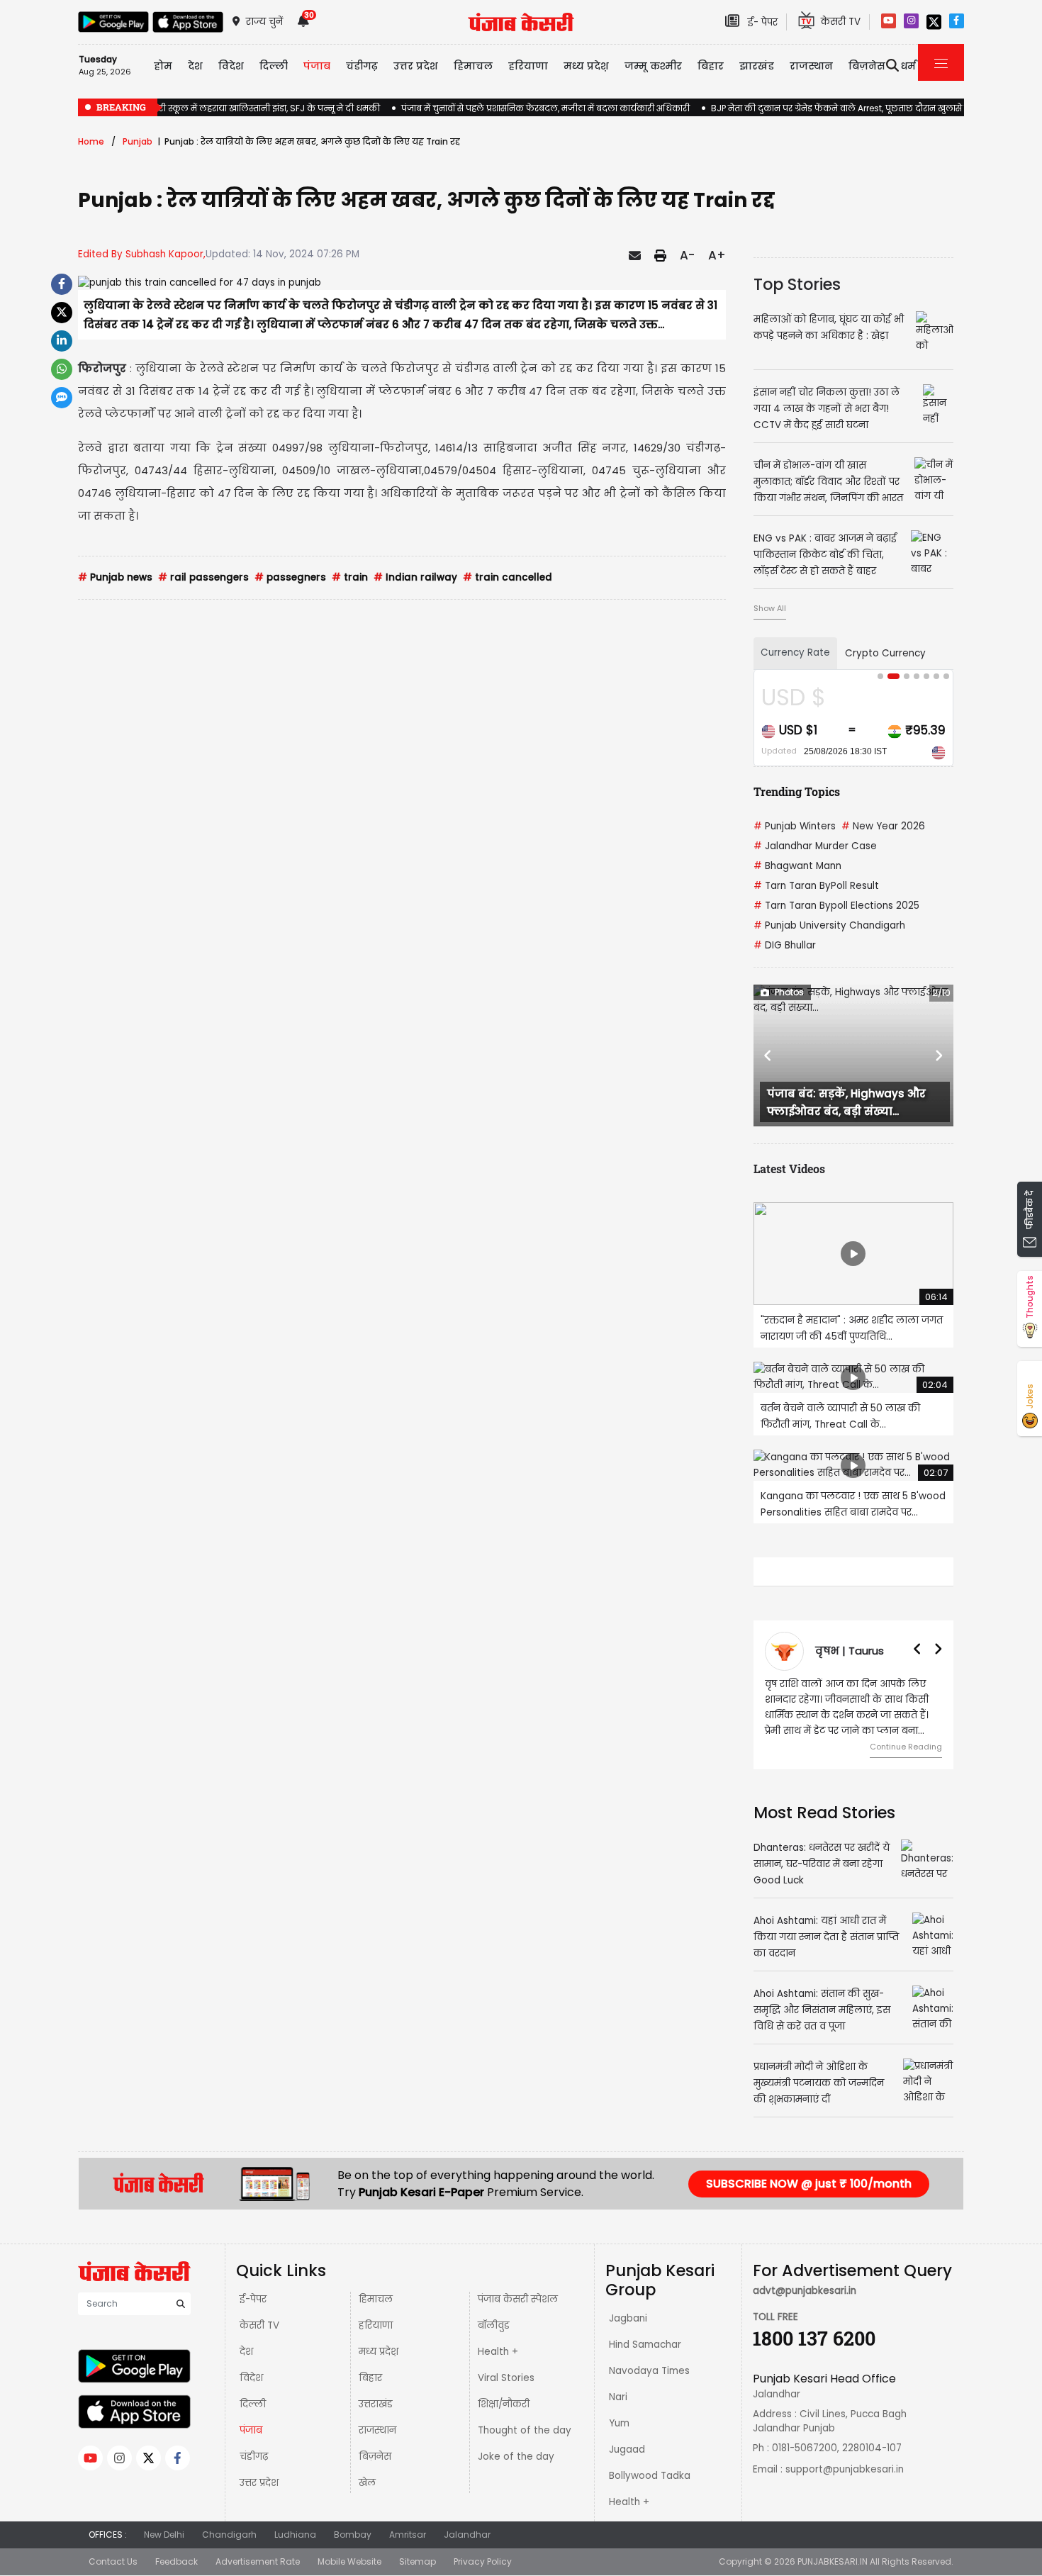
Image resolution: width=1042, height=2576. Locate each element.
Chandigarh (229, 2535)
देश (246, 2352)
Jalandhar (467, 2535)
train (350, 577)
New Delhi (164, 2535)
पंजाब (251, 2430)
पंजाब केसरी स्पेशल (518, 2299)
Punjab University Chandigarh (829, 925)
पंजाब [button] (317, 66)
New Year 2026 (883, 826)
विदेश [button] (231, 66)
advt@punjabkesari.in (805, 2291)
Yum (619, 2423)
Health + (498, 2352)
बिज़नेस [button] (867, 66)
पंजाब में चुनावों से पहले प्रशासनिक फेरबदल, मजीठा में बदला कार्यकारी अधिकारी (545, 108)
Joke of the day (516, 2457)
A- (687, 255)
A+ (717, 255)
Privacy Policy (483, 2561)
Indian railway (415, 577)
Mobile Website (349, 2561)
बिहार (711, 66)
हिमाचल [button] (473, 66)
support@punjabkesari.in (845, 2469)
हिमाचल (376, 2299)
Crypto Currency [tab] (885, 653)
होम (163, 66)
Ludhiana (295, 2535)
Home (91, 141)
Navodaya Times (649, 2371)
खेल (367, 2483)
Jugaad (627, 2449)
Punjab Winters (795, 826)
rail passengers (203, 577)
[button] (768, 1055)
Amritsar (408, 2535)
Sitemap (418, 2561)
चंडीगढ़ (254, 2457)
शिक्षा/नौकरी (504, 2404)
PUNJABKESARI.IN (833, 2561)
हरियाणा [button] (528, 66)
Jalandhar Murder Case (815, 846)
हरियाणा (376, 2325)
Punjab (138, 141)
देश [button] (195, 66)
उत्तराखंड (376, 2404)
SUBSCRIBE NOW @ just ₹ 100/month (809, 2184)
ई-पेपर (253, 2299)
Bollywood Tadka (650, 2476)
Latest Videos (789, 1169)
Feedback (177, 2561)
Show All (770, 608)
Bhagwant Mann (797, 866)
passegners (290, 577)
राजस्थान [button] (811, 66)
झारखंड (757, 66)
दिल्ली (274, 66)
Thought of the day (525, 2430)
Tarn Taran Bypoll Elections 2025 (836, 906)
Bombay (353, 2535)
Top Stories (797, 284)
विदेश (251, 2378)
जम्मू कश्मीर (653, 66)
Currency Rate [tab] (795, 653)
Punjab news (115, 577)
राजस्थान (377, 2430)
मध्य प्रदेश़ (586, 66)
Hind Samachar (645, 2345)
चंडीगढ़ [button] (362, 66)
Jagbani (628, 2318)
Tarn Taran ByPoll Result (816, 886)
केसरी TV (259, 2325)
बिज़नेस (375, 2457)
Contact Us (113, 2561)
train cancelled (508, 577)
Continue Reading (906, 1747)
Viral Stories (506, 2378)
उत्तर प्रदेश (416, 66)
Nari (618, 2397)
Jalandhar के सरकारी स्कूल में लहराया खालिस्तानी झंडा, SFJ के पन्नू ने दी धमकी (229, 108)
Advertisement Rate (258, 2561)
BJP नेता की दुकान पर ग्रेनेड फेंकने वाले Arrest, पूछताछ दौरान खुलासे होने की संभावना (867, 108)
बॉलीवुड (494, 2325)
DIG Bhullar (785, 945)
